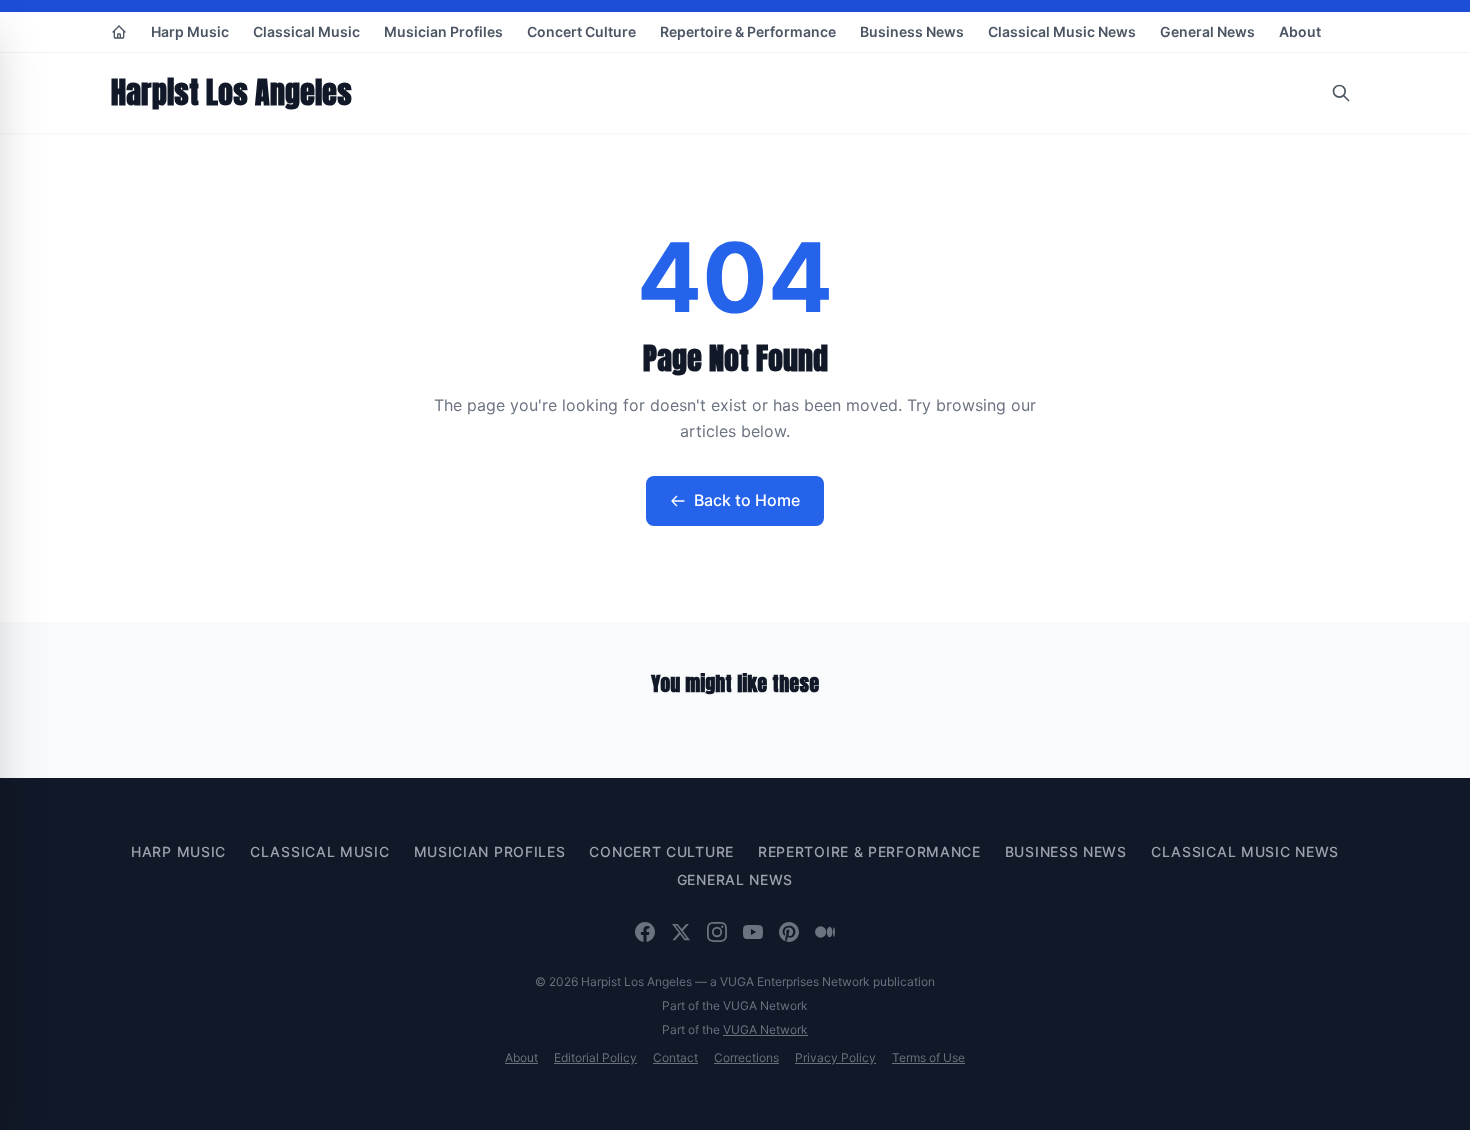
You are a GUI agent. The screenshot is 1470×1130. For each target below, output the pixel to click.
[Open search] (1341, 93)
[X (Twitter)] (681, 932)
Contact (675, 1057)
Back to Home (747, 500)
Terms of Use (928, 1057)
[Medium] (825, 932)
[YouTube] (753, 932)
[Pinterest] (789, 932)
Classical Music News (1062, 31)
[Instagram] (717, 932)
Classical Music (306, 31)
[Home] (119, 32)
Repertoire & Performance (748, 31)
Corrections (746, 1057)
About (1300, 31)
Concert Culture (581, 31)
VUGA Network (765, 1029)
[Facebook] (645, 932)
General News (1207, 31)
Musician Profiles (443, 31)
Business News (912, 31)
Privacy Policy (835, 1057)
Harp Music (190, 31)
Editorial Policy (595, 1057)
